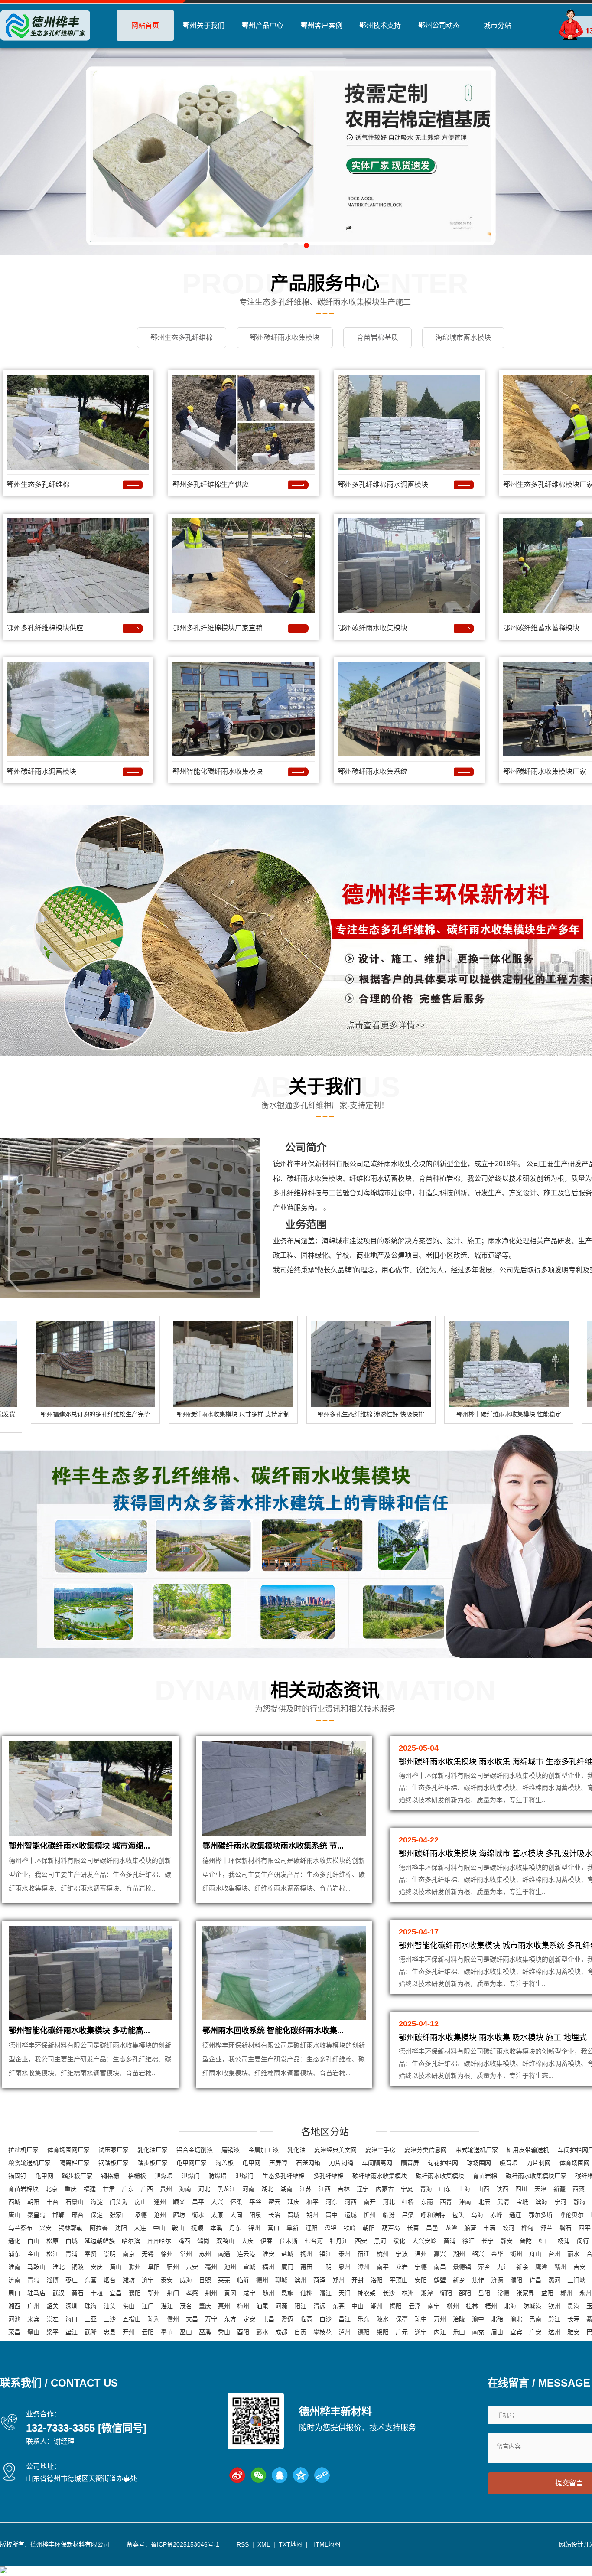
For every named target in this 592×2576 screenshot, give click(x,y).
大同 (236, 2215)
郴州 (566, 2293)
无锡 (148, 2254)
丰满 (489, 2228)
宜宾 (516, 2332)
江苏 (306, 2189)
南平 (383, 2267)
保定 (97, 2215)
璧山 (33, 2332)
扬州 (306, 2254)
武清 (503, 2202)
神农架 (367, 2293)
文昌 (192, 2319)
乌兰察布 (20, 2228)
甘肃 (109, 2189)
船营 (470, 2228)
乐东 (364, 2319)
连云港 (246, 2254)
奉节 (167, 2332)
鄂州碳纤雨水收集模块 (373, 628)
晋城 (293, 2215)
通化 (14, 2241)
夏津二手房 (381, 2150)
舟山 (535, 2254)
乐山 (459, 2332)
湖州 (459, 2254)
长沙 (389, 2293)
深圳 (72, 2306)
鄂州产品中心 (263, 25)
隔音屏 (410, 2163)
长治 (274, 2215)
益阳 (547, 2293)
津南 (465, 2202)
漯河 (554, 2280)
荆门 (173, 2293)
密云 (274, 2202)
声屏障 (278, 2163)
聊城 (281, 2280)
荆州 (211, 2293)
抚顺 (197, 2228)
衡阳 (446, 2293)
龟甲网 (251, 2163)
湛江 (167, 2306)
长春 (413, 2228)
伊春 (267, 2241)
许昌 (535, 2280)
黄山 (116, 2267)
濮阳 (516, 2280)
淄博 (52, 2280)
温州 (421, 2254)
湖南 (286, 2189)
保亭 (402, 2319)
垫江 (72, 2332)
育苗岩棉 (485, 2176)
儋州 (173, 2319)
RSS (243, 2544)
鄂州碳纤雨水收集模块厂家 (545, 771)
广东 (128, 2189)
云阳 (148, 2332)
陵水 (383, 2319)
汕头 (110, 2306)
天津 (540, 2189)
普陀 (526, 2241)
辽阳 (312, 2228)
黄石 (78, 2293)
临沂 (243, 2280)
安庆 (97, 2267)
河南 (248, 2189)
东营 (91, 2280)
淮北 (59, 2267)
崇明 (110, 2254)
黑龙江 (226, 2189)
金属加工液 (263, 2150)
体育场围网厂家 (68, 2150)
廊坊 (179, 2215)
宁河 (560, 2202)
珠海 (91, 2306)
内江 (440, 2332)
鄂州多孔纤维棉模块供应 (45, 628)
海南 (185, 2189)
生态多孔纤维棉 (283, 2176)
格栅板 (137, 2176)
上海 (464, 2189)
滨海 (541, 2202)
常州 (186, 2254)
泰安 (167, 2280)
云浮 (415, 2306)
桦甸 (527, 2228)
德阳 (364, 2332)
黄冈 (230, 2293)
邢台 (78, 2215)
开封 (358, 2280)
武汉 (59, 2293)
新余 (522, 2267)
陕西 (502, 2189)
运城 (351, 2215)
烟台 (110, 2280)
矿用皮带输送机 (528, 2150)
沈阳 (121, 2228)
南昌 (440, 2267)
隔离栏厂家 (75, 2163)
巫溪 (205, 2332)
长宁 (488, 2241)
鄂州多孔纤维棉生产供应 (211, 484)
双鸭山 (225, 2241)
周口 (14, 2293)
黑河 (380, 2241)
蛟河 (508, 2228)
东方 (230, 2319)
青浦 (72, 2254)
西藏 (579, 2189)
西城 (14, 2202)
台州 (554, 2254)
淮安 (268, 2254)
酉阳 (243, 2332)
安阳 (421, 2280)
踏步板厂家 (153, 2163)
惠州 (224, 2306)
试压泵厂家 (114, 2150)
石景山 (75, 2202)
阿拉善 (99, 2228)
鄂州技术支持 (380, 25)
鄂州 (154, 2293)
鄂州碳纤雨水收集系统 (373, 771)
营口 (273, 2228)
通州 (160, 2202)
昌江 (345, 2319)
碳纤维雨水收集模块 (380, 2176)
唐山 (14, 2215)
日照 (205, 2280)
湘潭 (427, 2293)
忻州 (370, 2215)
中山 (159, 2228)
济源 (497, 2280)
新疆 (559, 2189)
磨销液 (231, 2150)
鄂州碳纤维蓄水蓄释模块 (541, 628)
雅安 (573, 2332)
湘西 (14, 2306)
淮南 (14, 2267)
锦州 (254, 2228)
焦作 (478, 2280)
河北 (204, 2189)
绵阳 (383, 2332)
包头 (458, 2215)
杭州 (383, 2254)
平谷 (255, 2202)
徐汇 (468, 2241)
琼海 (154, 2319)
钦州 (554, 2306)
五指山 (132, 2319)
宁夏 (407, 2189)
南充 (478, 2332)
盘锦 (331, 2228)
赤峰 (496, 2215)
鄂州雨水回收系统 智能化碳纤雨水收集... (273, 2031)
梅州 (243, 2306)
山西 (483, 2189)
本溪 (216, 2228)
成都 (281, 2332)
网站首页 (145, 25)
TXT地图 (291, 2544)
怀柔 (236, 2202)
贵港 (573, 2306)
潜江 (325, 2293)
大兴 (217, 2202)
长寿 (573, 2319)
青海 (426, 2189)
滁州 (135, 2267)
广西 (147, 2189)
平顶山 (399, 2280)
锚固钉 (17, 2176)
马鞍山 (36, 2267)
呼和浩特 (433, 2215)
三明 (325, 2267)
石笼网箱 (308, 2163)
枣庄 (72, 2280)
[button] (286, 245)
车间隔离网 (377, 2163)
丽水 (573, 2254)
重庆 (71, 2189)
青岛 (33, 2280)
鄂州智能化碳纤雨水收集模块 (218, 771)
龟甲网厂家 (192, 2163)
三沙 (110, 2319)
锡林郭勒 (71, 2228)
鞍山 (178, 2228)
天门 (345, 2293)
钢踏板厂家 (114, 2163)
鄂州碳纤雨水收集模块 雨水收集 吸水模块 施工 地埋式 (493, 2038)
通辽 (515, 2215)
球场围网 (479, 2163)
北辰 (484, 2202)
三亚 (91, 2319)
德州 (262, 2280)
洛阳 (377, 2280)
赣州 (560, 2267)
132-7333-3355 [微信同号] (86, 2428)
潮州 (377, 2306)
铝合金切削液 (195, 2150)
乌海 (477, 2215)
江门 (148, 2306)
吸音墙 (509, 2163)
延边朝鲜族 (100, 2241)
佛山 (129, 2306)
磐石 (566, 2228)
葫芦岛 (391, 2228)
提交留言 (569, 2483)
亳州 (211, 2267)
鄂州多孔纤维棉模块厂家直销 (218, 628)
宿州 (173, 2267)
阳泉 (255, 2215)
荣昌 (14, 2332)
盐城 (287, 2254)
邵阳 (465, 2293)
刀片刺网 (539, 2163)
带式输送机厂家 (477, 2150)
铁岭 (350, 2228)
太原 (217, 2215)
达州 (554, 2332)
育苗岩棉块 (23, 2189)
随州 (268, 2293)
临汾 (389, 2215)
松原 (52, 2241)
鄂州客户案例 (322, 25)
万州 (440, 2319)
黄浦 (449, 2241)
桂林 (472, 2306)
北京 (52, 2189)
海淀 (97, 2202)
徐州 (167, 2254)
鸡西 (184, 2241)
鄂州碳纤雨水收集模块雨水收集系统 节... (273, 1846)
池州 (230, 2267)
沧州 (160, 2215)
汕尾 (262, 2306)
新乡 (459, 2280)
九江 (503, 2267)
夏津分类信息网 (426, 2150)
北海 (510, 2306)
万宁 (211, 2319)
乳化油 (296, 2150)
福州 (268, 2267)
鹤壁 (440, 2280)
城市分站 (498, 25)
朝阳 (33, 2202)
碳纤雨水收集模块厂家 (536, 2176)
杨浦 (564, 2241)
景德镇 (462, 2267)
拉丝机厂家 (23, 2150)
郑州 (338, 2280)
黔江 (554, 2319)
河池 (14, 2319)
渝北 (516, 2319)
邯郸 (59, 2215)
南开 (370, 2202)
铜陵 (78, 2267)
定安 (249, 2319)
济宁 (148, 2280)
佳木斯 (289, 2241)
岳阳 (484, 2293)
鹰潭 (541, 2267)
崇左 (52, 2319)
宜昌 (116, 2293)
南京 (129, 2254)
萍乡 (484, 2267)
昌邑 (432, 2228)
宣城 (249, 2267)
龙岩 (402, 2267)
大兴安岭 (424, 2241)
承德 (141, 2215)
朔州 (312, 2215)
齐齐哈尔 (159, 2241)
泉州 (345, 2267)
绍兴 (478, 2254)
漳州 (364, 2267)
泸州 (345, 2332)
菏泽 (319, 2280)
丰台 (52, 2202)
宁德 (421, 2267)
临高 (306, 2319)
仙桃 (306, 2293)
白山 (33, 2241)
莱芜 (224, 2280)
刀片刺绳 (341, 2163)
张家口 (119, 2215)
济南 (14, 2280)
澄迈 (287, 2319)
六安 (192, 2267)
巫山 (186, 2332)
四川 (521, 2189)
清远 (319, 2306)
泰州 (345, 2254)
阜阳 (154, 2267)
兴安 (46, 2228)
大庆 (247, 2241)
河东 (332, 2202)
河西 (351, 2202)
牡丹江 (339, 2241)
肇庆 (205, 2306)
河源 (281, 2306)
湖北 (267, 2189)
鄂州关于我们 (204, 25)
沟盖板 (224, 2163)
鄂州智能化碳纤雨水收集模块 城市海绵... (79, 1846)
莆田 (306, 2267)
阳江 (300, 2306)
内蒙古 (385, 2189)
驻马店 (36, 2293)
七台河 (314, 2241)
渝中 (478, 2319)
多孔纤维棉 (329, 2176)
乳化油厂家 (153, 2150)
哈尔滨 (131, 2241)
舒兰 (546, 2228)
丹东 (235, 2228)
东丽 (427, 2202)
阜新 (293, 2228)
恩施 (287, 2293)
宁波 (402, 2254)
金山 (33, 2254)
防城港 (532, 2306)
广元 (402, 2332)
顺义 (179, 2202)
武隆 (91, 2332)
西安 (361, 2241)
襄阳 (135, 2293)
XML (264, 2544)
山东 (445, 2189)
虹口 (545, 2241)
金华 (497, 2254)
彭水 (262, 2332)
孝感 (192, 2293)
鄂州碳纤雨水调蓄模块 (42, 771)
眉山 (497, 2332)
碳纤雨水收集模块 (440, 2176)
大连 (140, 2228)
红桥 (408, 2202)
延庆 (293, 2202)
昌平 (198, 2202)
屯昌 (268, 2319)
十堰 (97, 2293)
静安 (507, 2241)
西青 (446, 2202)
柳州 (453, 2306)
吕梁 (408, 2215)
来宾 (33, 2319)
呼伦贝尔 (572, 2215)
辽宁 (363, 2189)
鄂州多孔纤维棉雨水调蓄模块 (383, 484)
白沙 (325, 2319)
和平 (312, 2202)
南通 (224, 2254)
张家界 (525, 2293)
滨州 (300, 2280)
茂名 (186, 2306)
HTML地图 (326, 2544)
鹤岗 (203, 2241)
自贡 (300, 2332)
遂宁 (421, 2332)
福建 (90, 2189)
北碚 (497, 2319)
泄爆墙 (164, 2176)
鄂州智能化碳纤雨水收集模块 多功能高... (79, 2031)
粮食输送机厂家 (29, 2163)
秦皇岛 (36, 2215)
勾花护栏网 (443, 2163)
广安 (535, 2332)
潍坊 (129, 2280)
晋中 (332, 2215)
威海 (186, 2280)
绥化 (399, 2241)
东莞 (338, 2306)
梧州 (491, 2306)
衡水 (198, 2215)
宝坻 (522, 2202)
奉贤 (91, 2254)
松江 (52, 2254)
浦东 (14, 2254)
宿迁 (364, 2254)
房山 (141, 2202)
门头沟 (119, 2202)
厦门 (287, 2267)
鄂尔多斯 (540, 2215)
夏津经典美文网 (335, 2150)
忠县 (110, 2332)
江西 (325, 2189)
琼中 (421, 2319)
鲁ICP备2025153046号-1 (185, 2544)
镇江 (325, 2254)
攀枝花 (322, 2332)
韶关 (52, 2306)
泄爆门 (191, 2176)
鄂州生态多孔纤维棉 (38, 484)
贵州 (166, 2189)
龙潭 (451, 2228)
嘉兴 (440, 2254)
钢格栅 (110, 2176)
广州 (33, 2306)
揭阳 (396, 2306)
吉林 (344, 2189)
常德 (503, 2293)
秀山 (224, 2332)
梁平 (52, 2332)
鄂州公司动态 (439, 25)
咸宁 (249, 2293)
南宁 (434, 2306)
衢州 (516, 2254)
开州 (129, 2332)
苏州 (205, 2254)
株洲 (408, 2293)
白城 (72, 2241)
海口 (72, 2319)
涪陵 (459, 2319)
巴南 (535, 2319)
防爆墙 (218, 2176)
